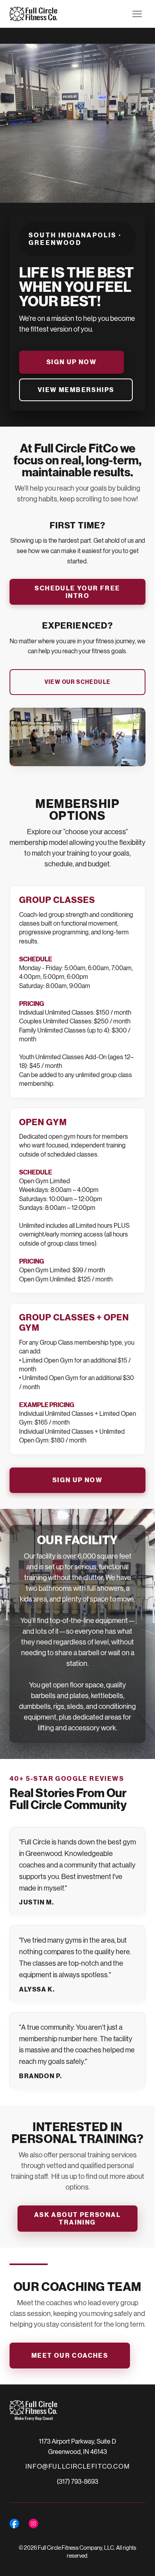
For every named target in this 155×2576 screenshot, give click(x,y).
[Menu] (137, 14)
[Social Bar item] (14, 2524)
